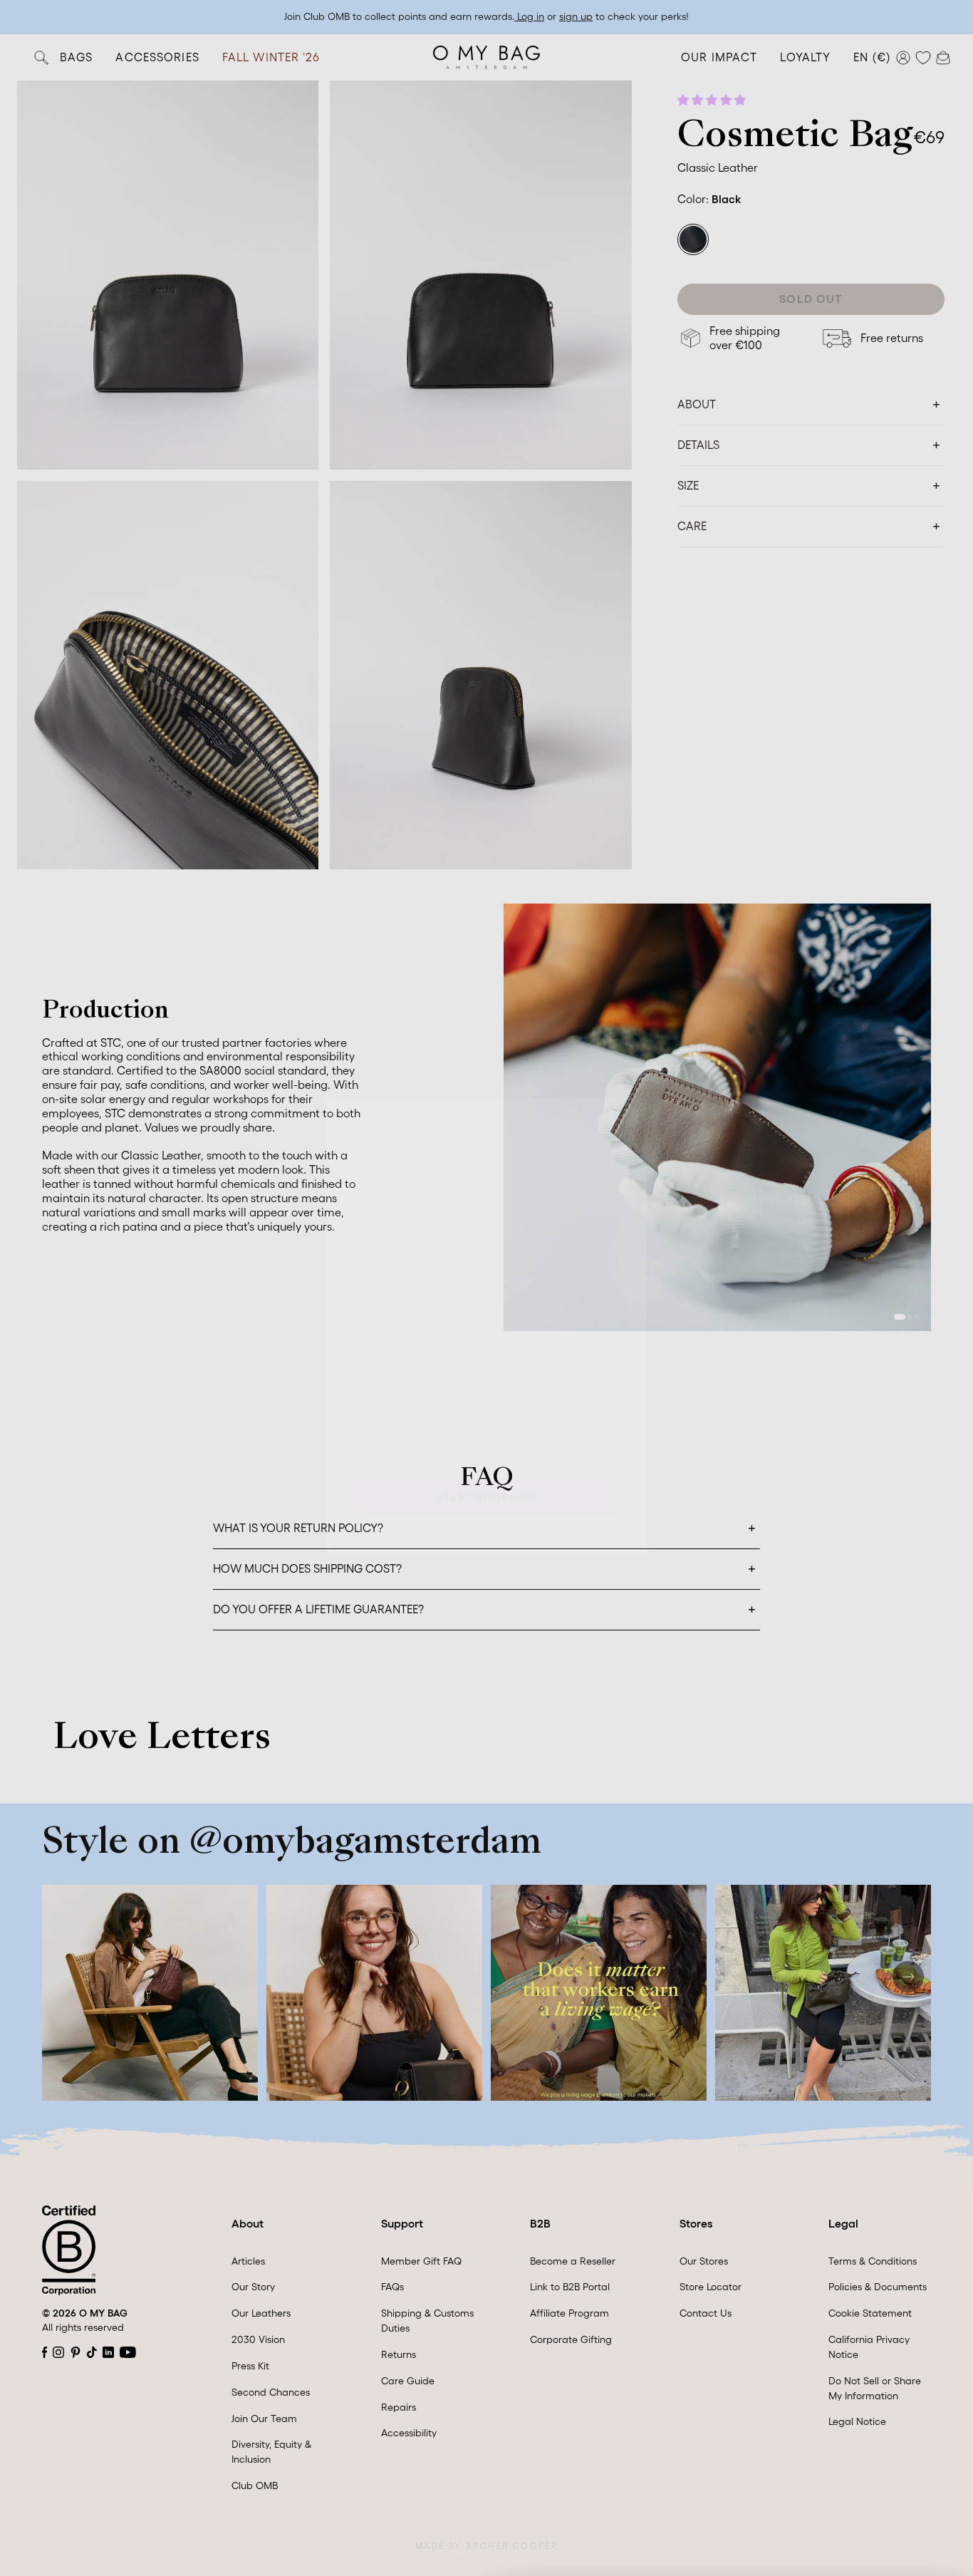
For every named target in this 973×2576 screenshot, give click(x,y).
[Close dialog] (629, 1078)
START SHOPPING (487, 1459)
